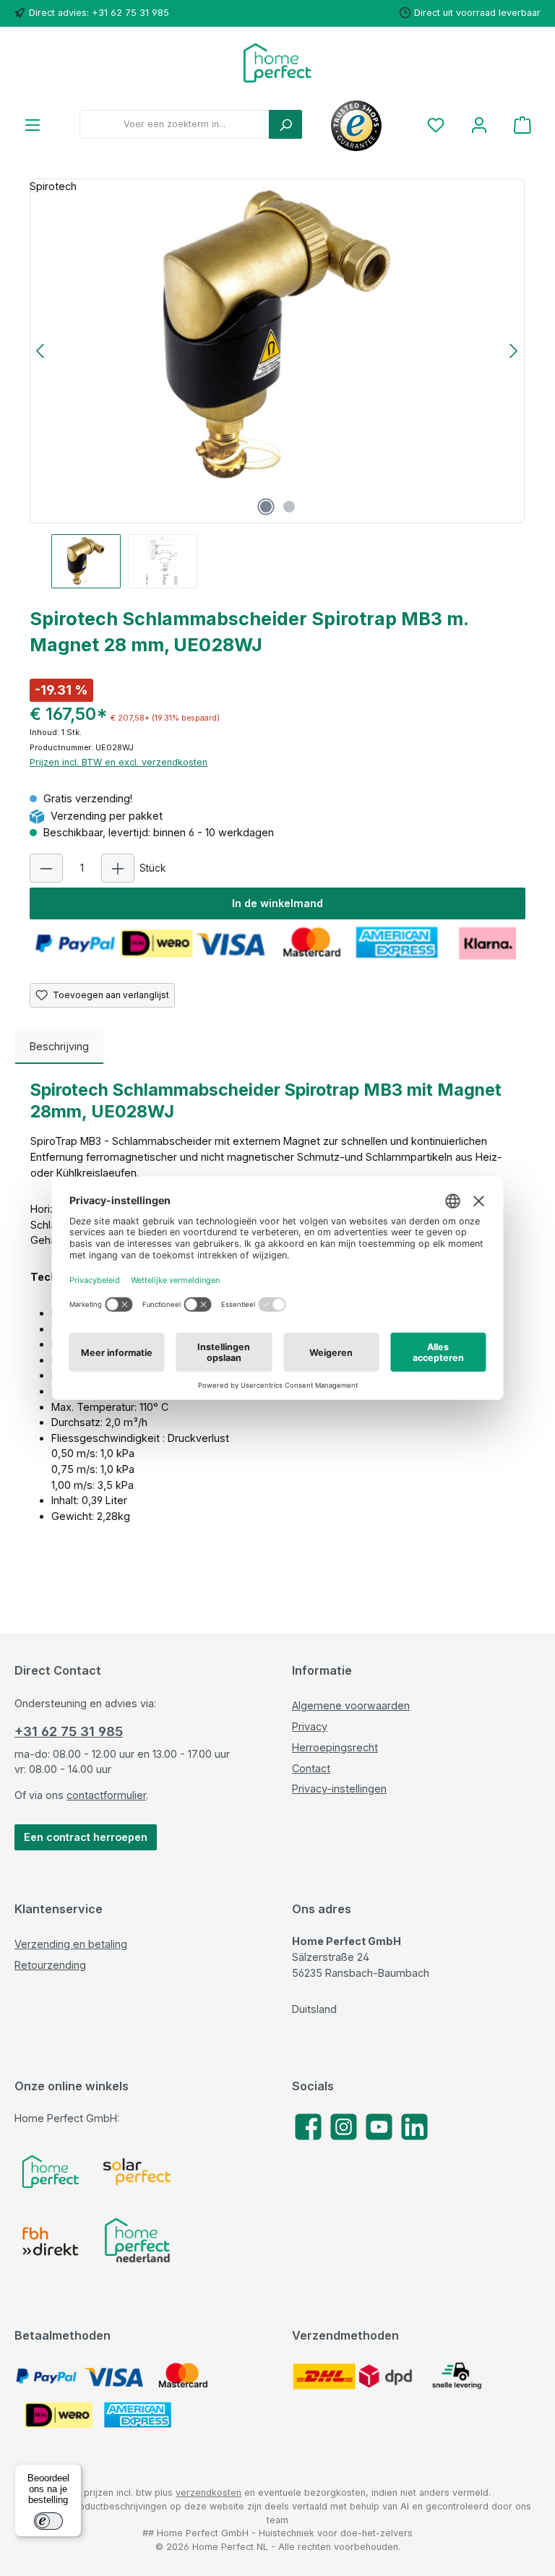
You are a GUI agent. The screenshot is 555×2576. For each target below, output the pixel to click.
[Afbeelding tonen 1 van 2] (266, 507)
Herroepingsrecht (335, 1747)
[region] (277, 383)
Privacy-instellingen (339, 1789)
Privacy (310, 1726)
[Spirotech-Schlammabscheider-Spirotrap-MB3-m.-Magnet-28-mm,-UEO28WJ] (277, 335)
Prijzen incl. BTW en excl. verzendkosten (119, 762)
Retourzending (50, 1965)
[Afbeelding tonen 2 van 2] (289, 507)
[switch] (48, 2521)
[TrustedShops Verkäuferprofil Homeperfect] (356, 124)
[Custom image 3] (51, 2241)
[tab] (59, 1047)
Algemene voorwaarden (351, 1705)
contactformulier (106, 1795)
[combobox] (175, 124)
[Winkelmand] (522, 125)
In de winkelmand (277, 903)
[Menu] (33, 125)
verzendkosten (208, 2493)
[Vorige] (41, 351)
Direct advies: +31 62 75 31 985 (99, 13)
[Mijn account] (479, 125)
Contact (311, 1768)
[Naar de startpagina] (277, 63)
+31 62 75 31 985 (69, 1731)
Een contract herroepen (86, 1837)
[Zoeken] (285, 124)
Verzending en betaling (71, 1944)
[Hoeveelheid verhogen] (118, 868)
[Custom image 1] (51, 2172)
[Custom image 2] (137, 2172)
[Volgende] (513, 351)
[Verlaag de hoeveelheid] (46, 868)
